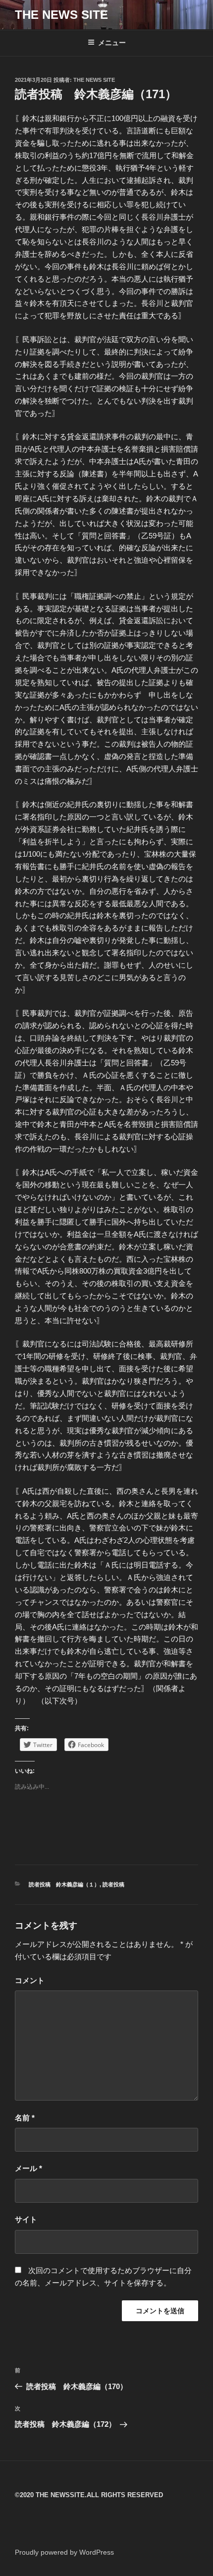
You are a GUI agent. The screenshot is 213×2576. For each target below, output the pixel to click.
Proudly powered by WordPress (64, 2552)
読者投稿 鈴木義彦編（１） (64, 1884)
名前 (25, 2118)
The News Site (94, 80)
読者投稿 (113, 1884)
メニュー (112, 43)
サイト (26, 2219)
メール (28, 2168)
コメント (30, 1980)
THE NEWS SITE (61, 15)
